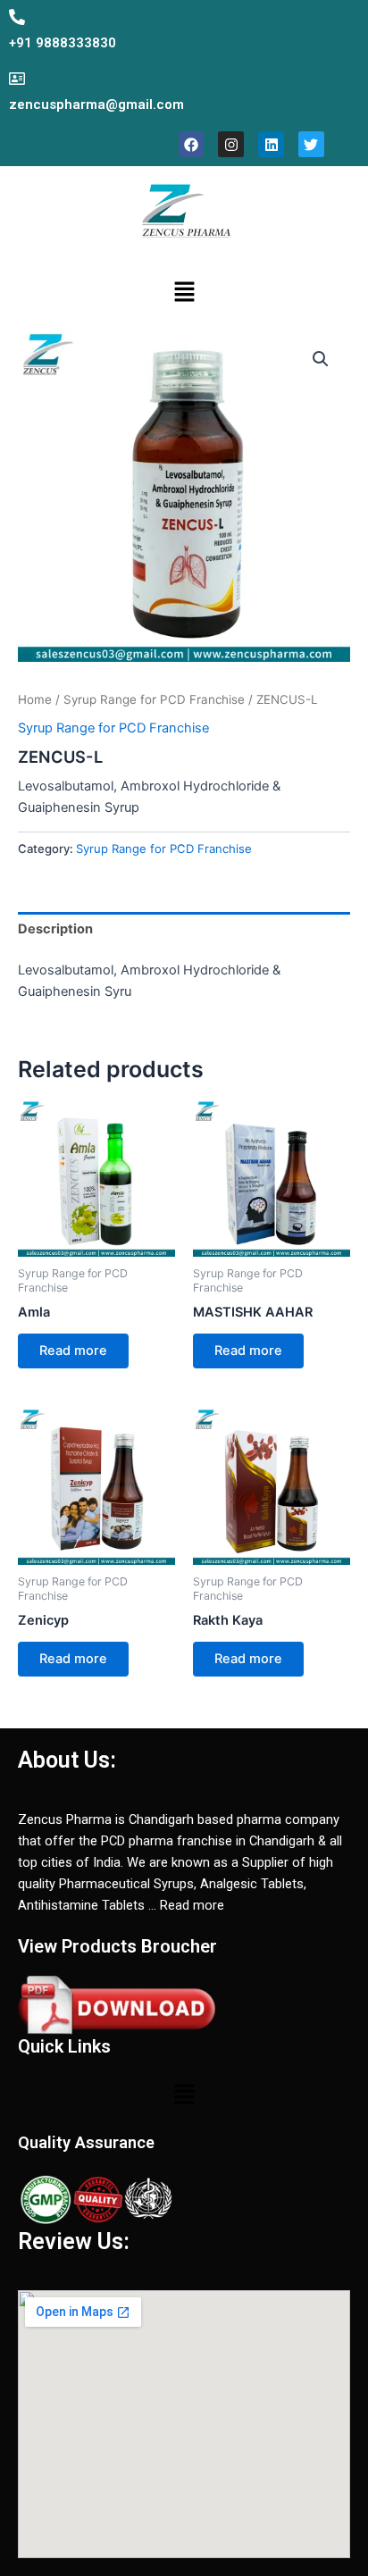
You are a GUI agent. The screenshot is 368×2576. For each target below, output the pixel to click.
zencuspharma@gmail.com (96, 105)
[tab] (184, 929)
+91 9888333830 (63, 43)
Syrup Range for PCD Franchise (154, 699)
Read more (73, 1351)
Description (55, 929)
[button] (184, 293)
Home (35, 699)
